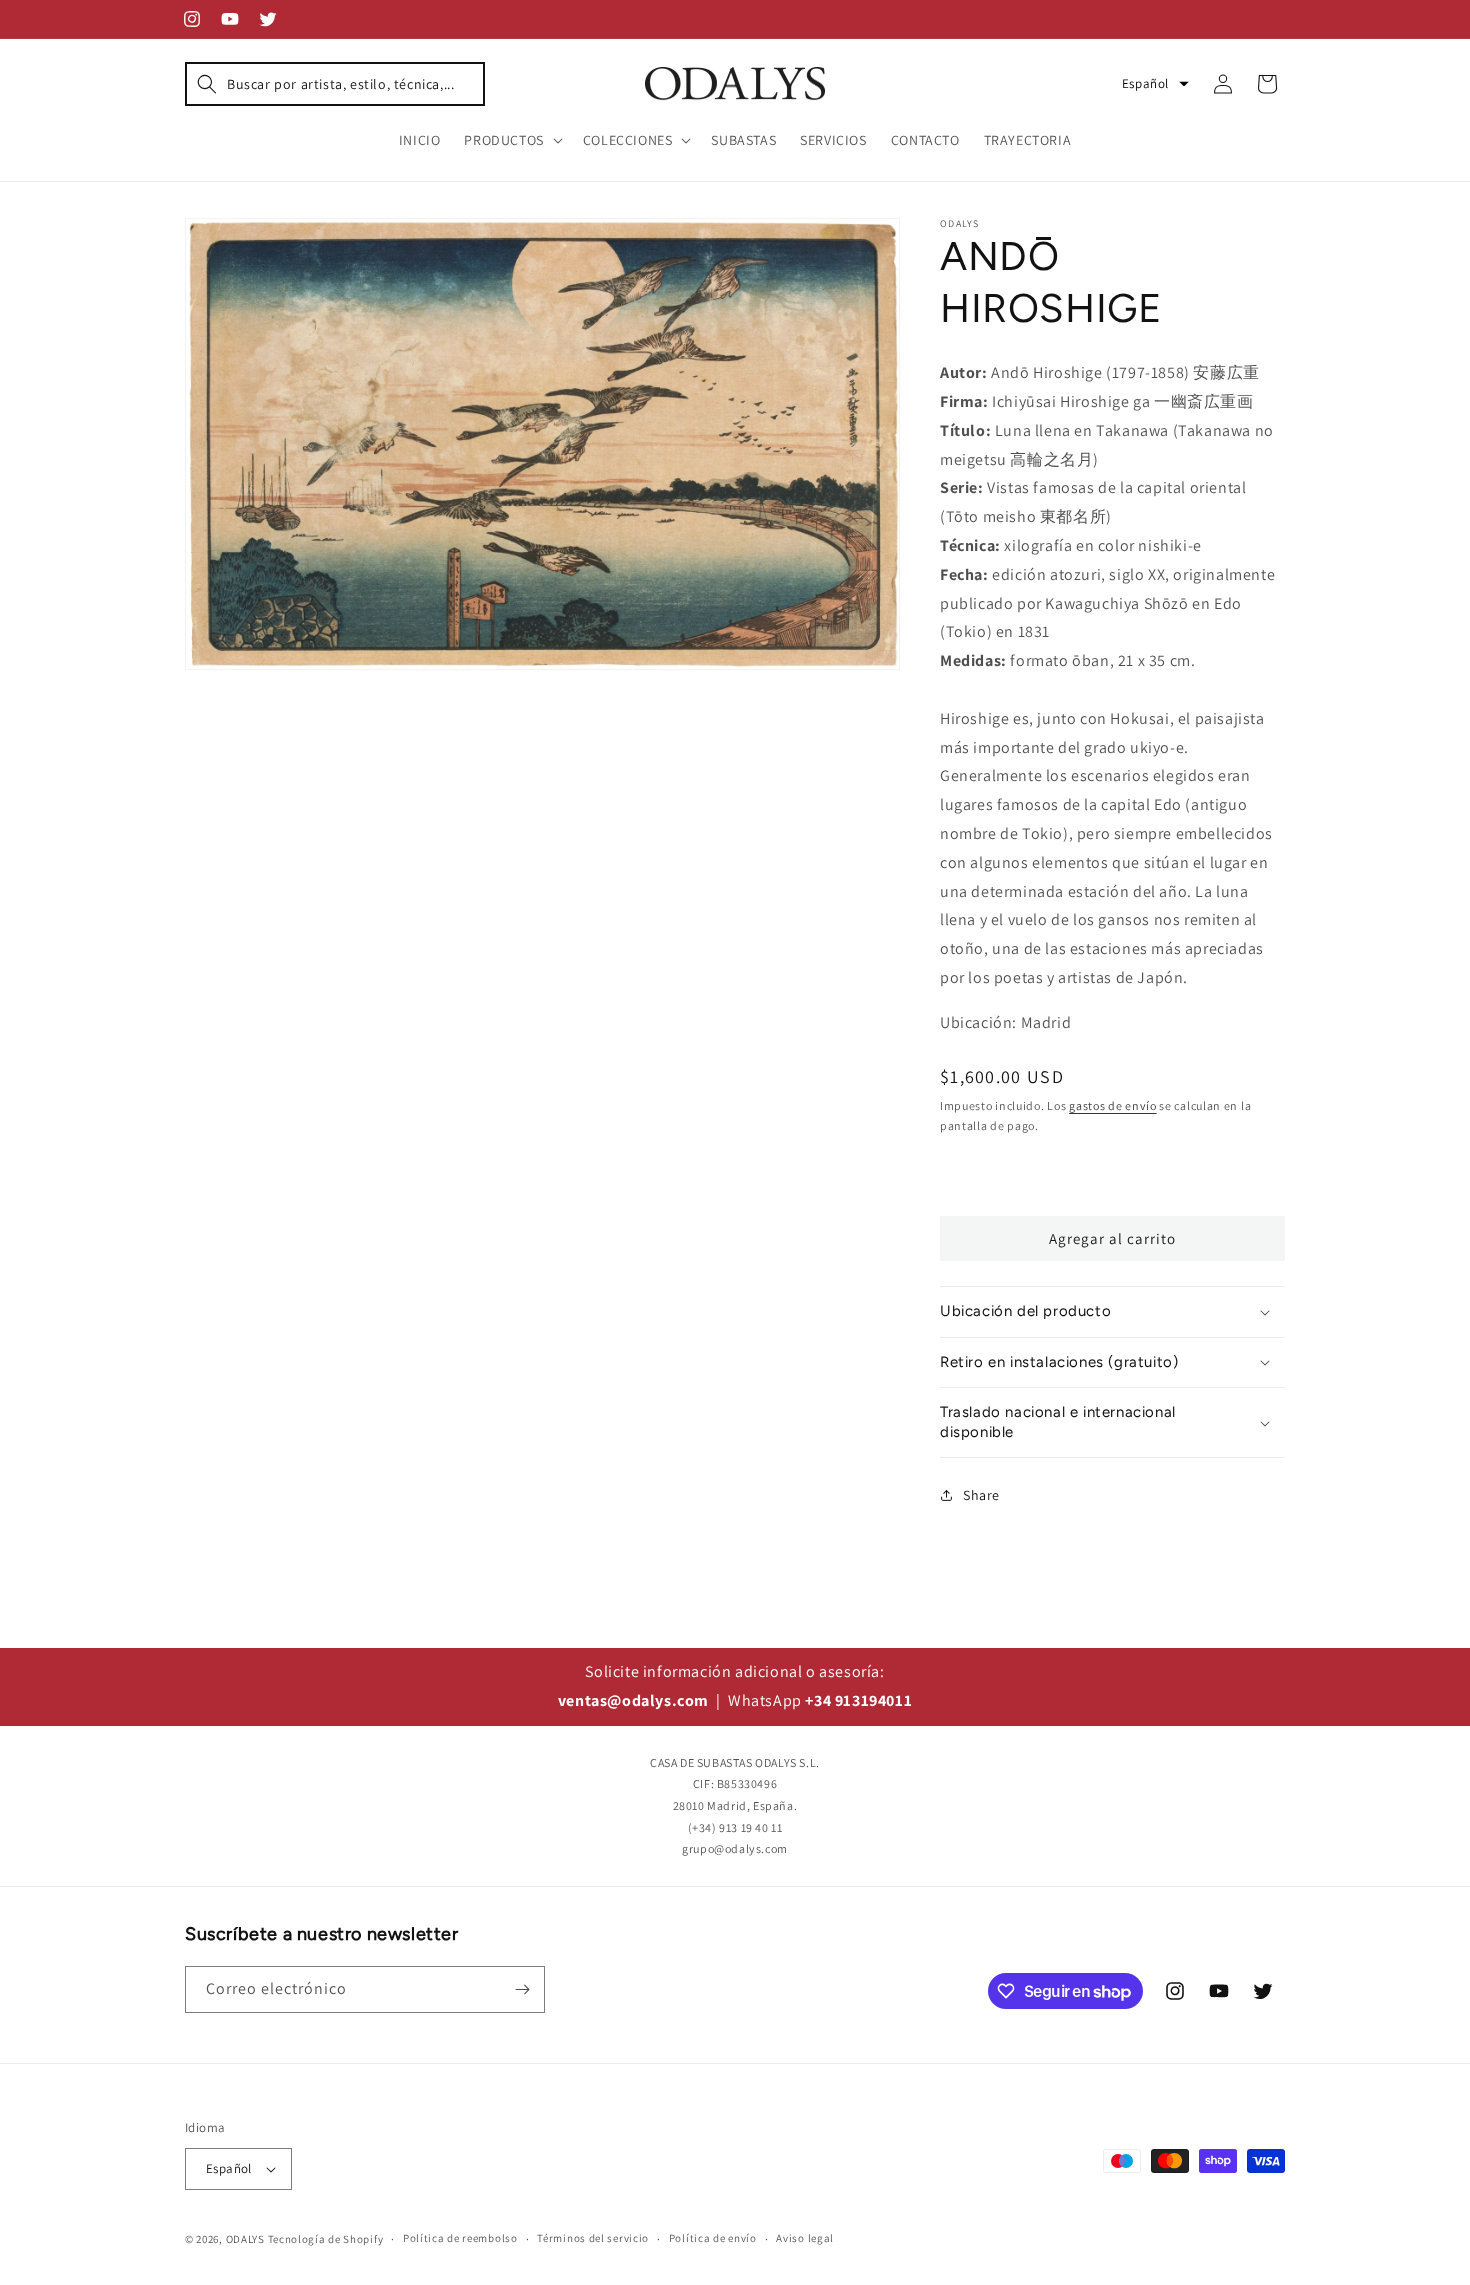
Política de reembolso (460, 2238)
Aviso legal (805, 2238)
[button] (335, 84)
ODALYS (245, 2239)
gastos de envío (1113, 1105)
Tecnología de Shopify (326, 2239)
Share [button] (981, 1495)
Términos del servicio (593, 2238)
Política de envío (713, 2238)
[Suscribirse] (522, 1989)
